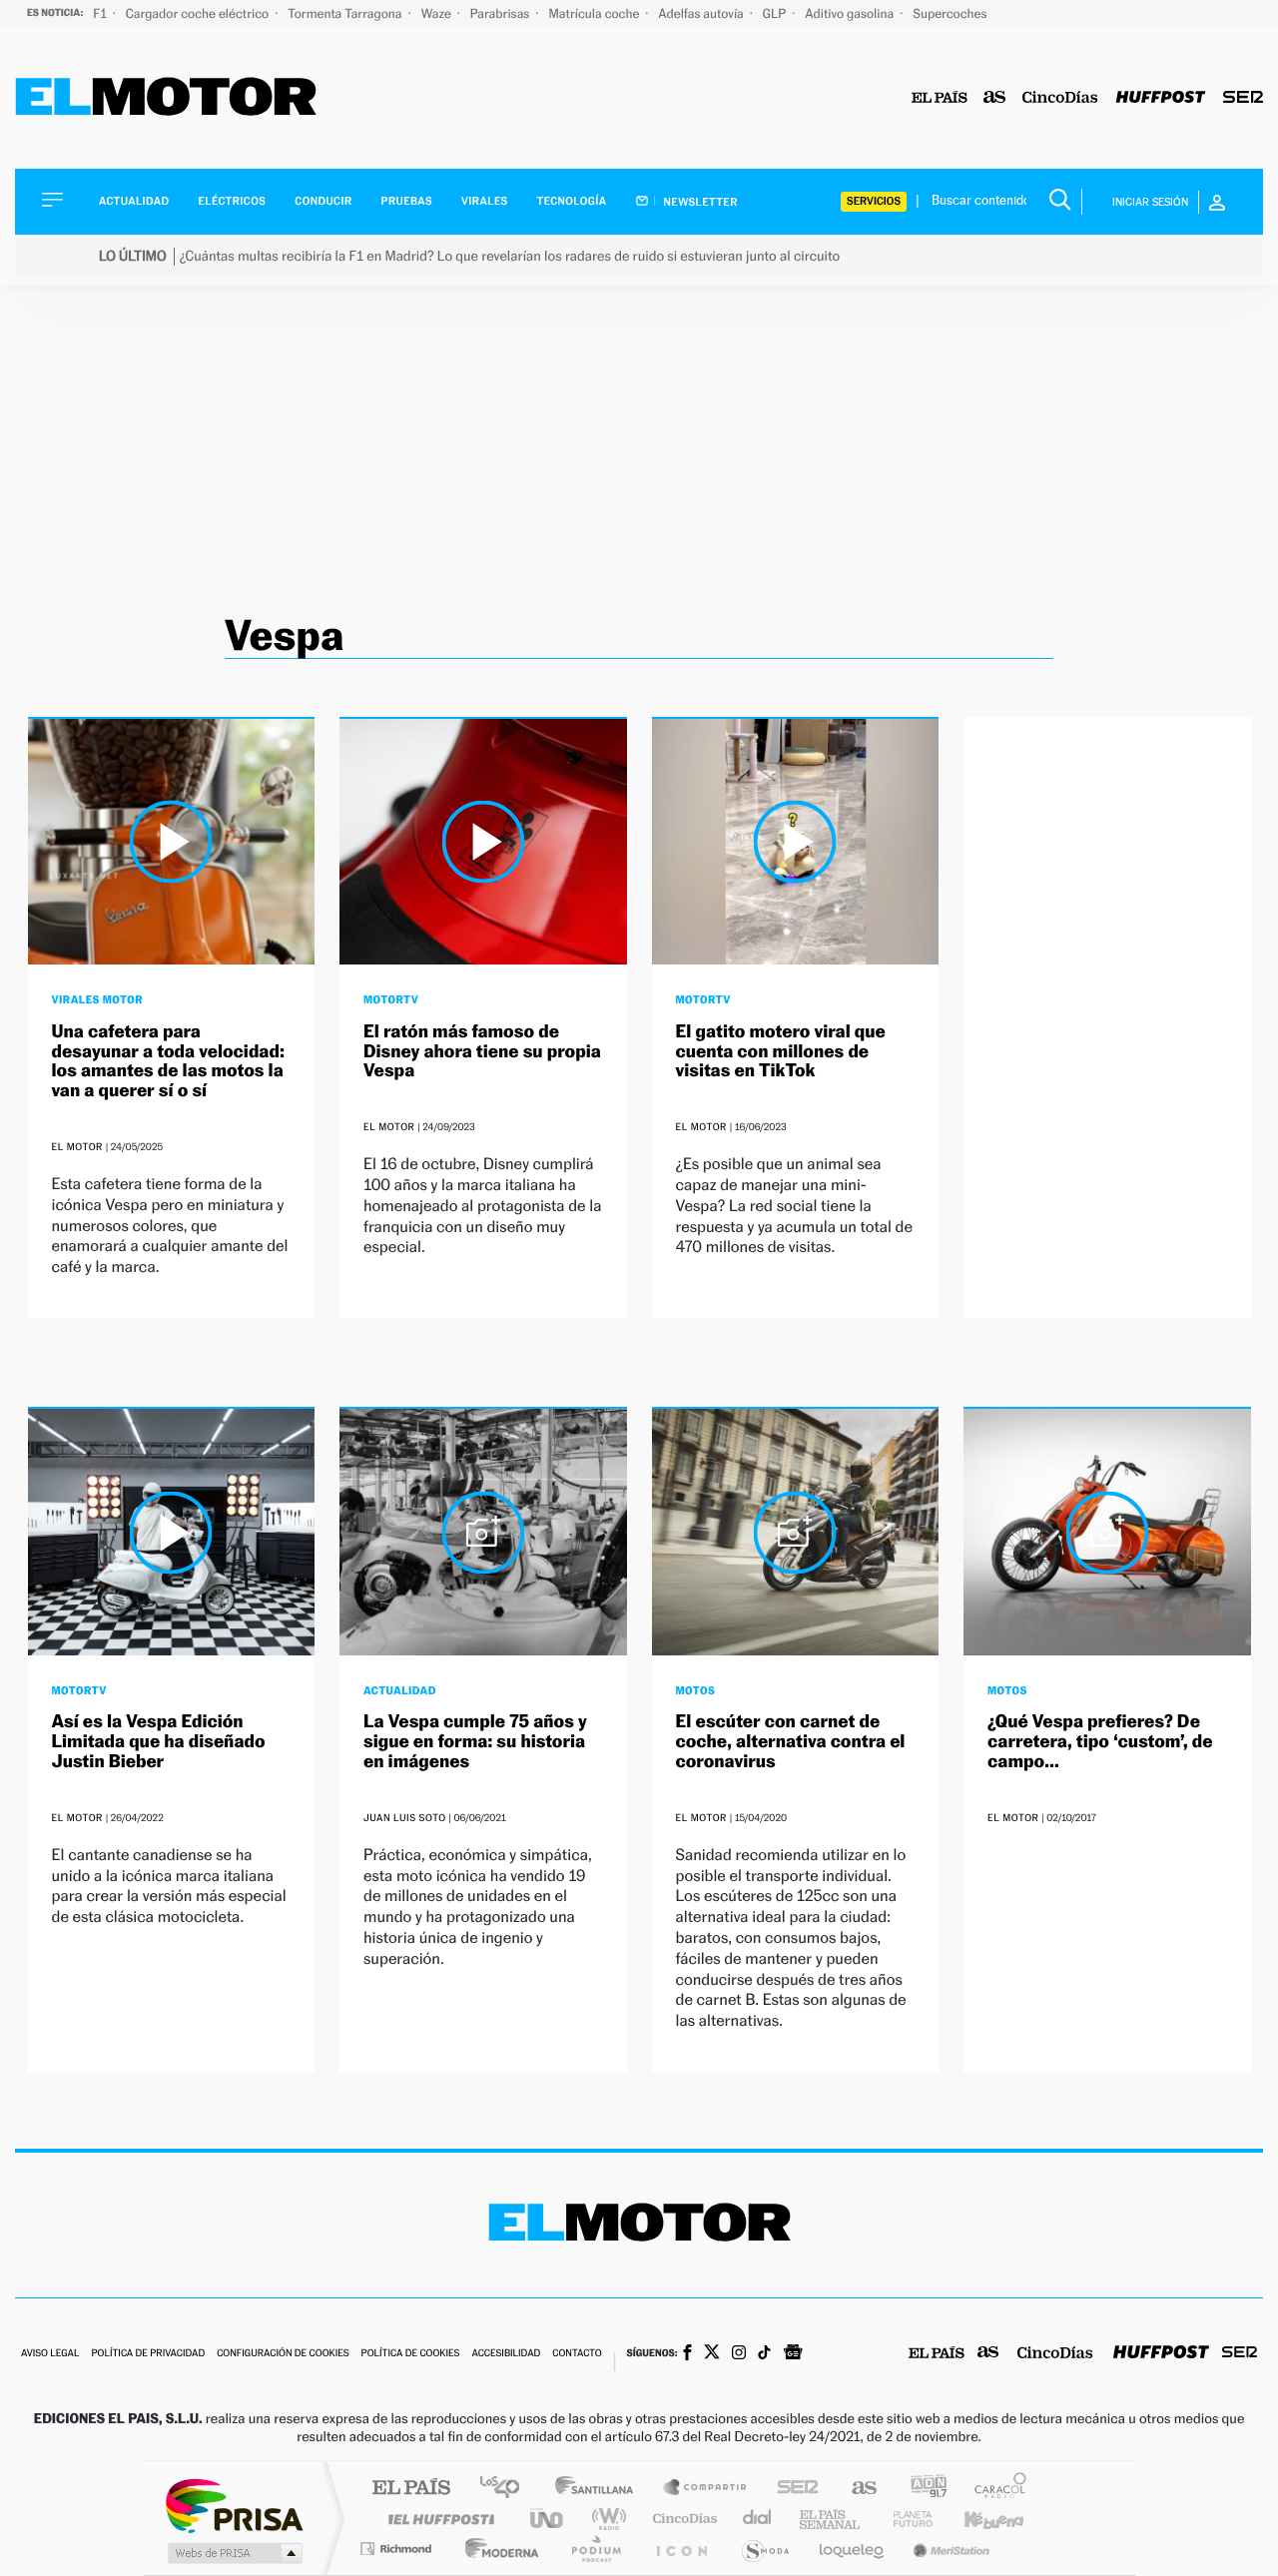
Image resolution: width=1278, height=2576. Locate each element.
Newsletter (699, 202)
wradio (606, 2519)
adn (921, 2489)
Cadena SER (792, 2489)
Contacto (577, 2354)
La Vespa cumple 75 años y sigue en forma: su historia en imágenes (475, 1742)
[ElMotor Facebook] (687, 2354)
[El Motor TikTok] (764, 2354)
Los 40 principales (507, 2489)
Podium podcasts (595, 2549)
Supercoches (950, 13)
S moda (764, 2549)
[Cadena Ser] (1243, 98)
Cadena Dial (758, 2519)
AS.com (855, 2489)
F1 (101, 13)
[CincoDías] (1060, 98)
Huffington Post (437, 2519)
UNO (548, 2519)
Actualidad (134, 201)
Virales (484, 201)
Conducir (323, 201)
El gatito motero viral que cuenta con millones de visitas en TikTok (781, 1052)
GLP (776, 13)
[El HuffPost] (1161, 98)
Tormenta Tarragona (346, 13)
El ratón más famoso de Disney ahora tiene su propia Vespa (482, 1052)
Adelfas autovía (702, 13)
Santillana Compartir (706, 2489)
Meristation (949, 2549)
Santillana (600, 2489)
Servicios (874, 201)
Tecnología (572, 201)
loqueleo (853, 2549)
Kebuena (976, 2519)
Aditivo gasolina (851, 13)
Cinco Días (682, 2519)
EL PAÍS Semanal (831, 2519)
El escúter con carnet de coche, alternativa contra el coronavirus (791, 1742)
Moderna (497, 2549)
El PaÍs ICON (681, 2549)
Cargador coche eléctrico (199, 13)
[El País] (940, 98)
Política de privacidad (148, 2354)
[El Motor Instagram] (739, 2354)
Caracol (994, 2489)
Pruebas (407, 201)
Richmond (398, 2549)
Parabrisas (502, 13)
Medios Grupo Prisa (233, 2553)
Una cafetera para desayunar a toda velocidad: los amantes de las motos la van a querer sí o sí (168, 1061)
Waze (438, 13)
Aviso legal (50, 2354)
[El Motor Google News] (793, 2354)
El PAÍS (411, 2489)
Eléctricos (232, 201)
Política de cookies (411, 2354)
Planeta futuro (905, 2519)
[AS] (995, 98)
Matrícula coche (595, 13)
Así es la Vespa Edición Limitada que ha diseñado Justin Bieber (159, 1742)
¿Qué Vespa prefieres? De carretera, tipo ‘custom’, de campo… (1100, 1742)
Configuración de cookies (283, 2354)
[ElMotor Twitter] (712, 2354)
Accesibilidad (506, 2354)
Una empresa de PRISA (234, 2505)
